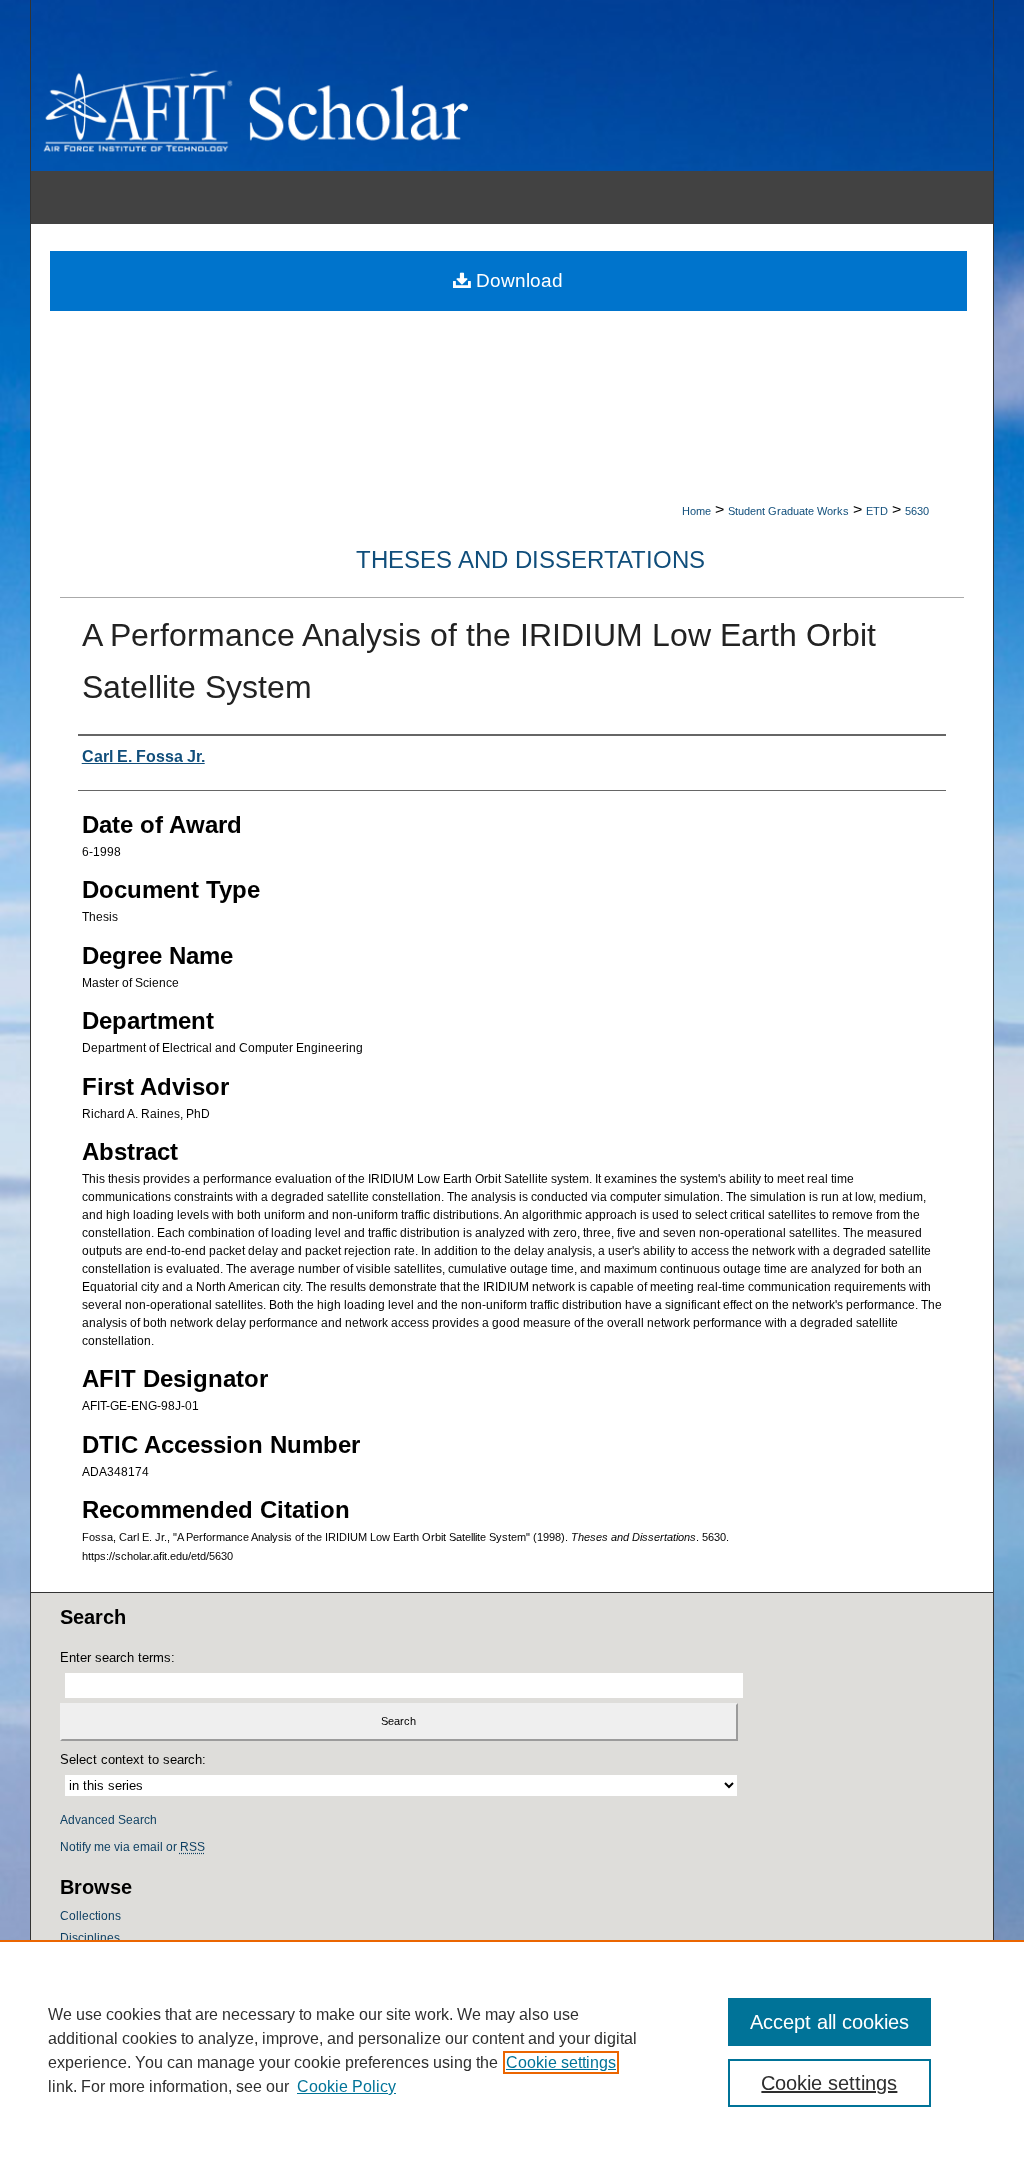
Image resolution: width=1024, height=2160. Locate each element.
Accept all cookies (829, 2022)
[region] (512, 2050)
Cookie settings (561, 2062)
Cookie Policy (346, 2086)
